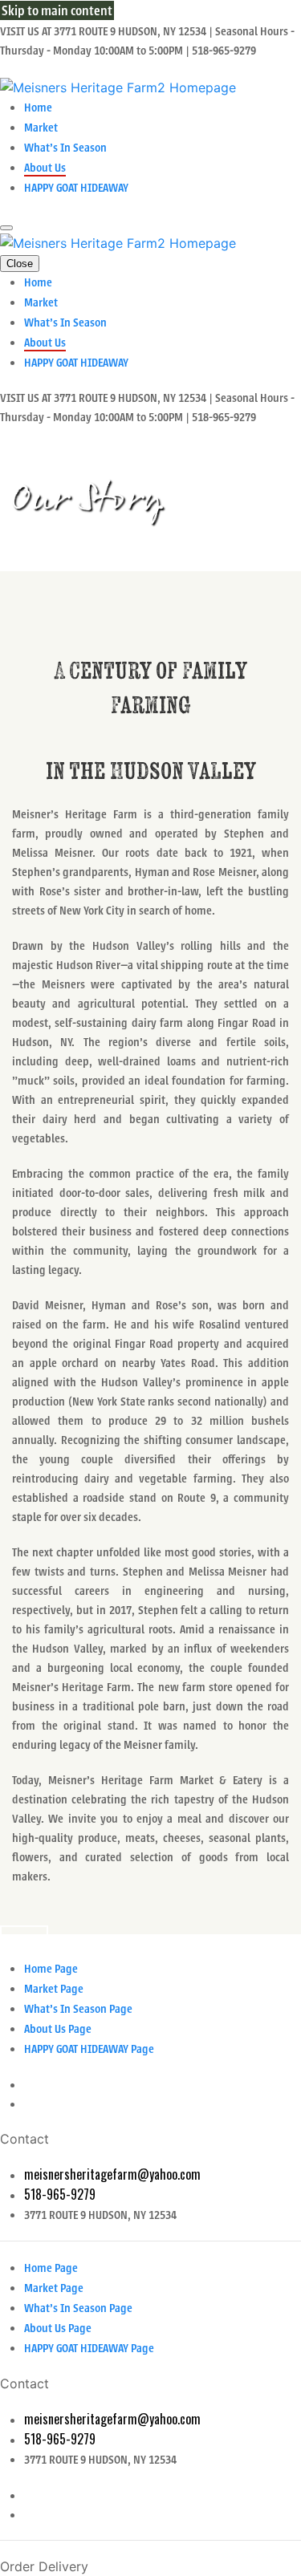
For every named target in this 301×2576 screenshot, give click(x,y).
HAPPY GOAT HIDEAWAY (76, 188)
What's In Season (65, 148)
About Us (45, 168)
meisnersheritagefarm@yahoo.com (112, 2174)
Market (41, 128)
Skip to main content (57, 10)
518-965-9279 (60, 2194)
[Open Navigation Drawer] (6, 228)
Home (38, 108)
